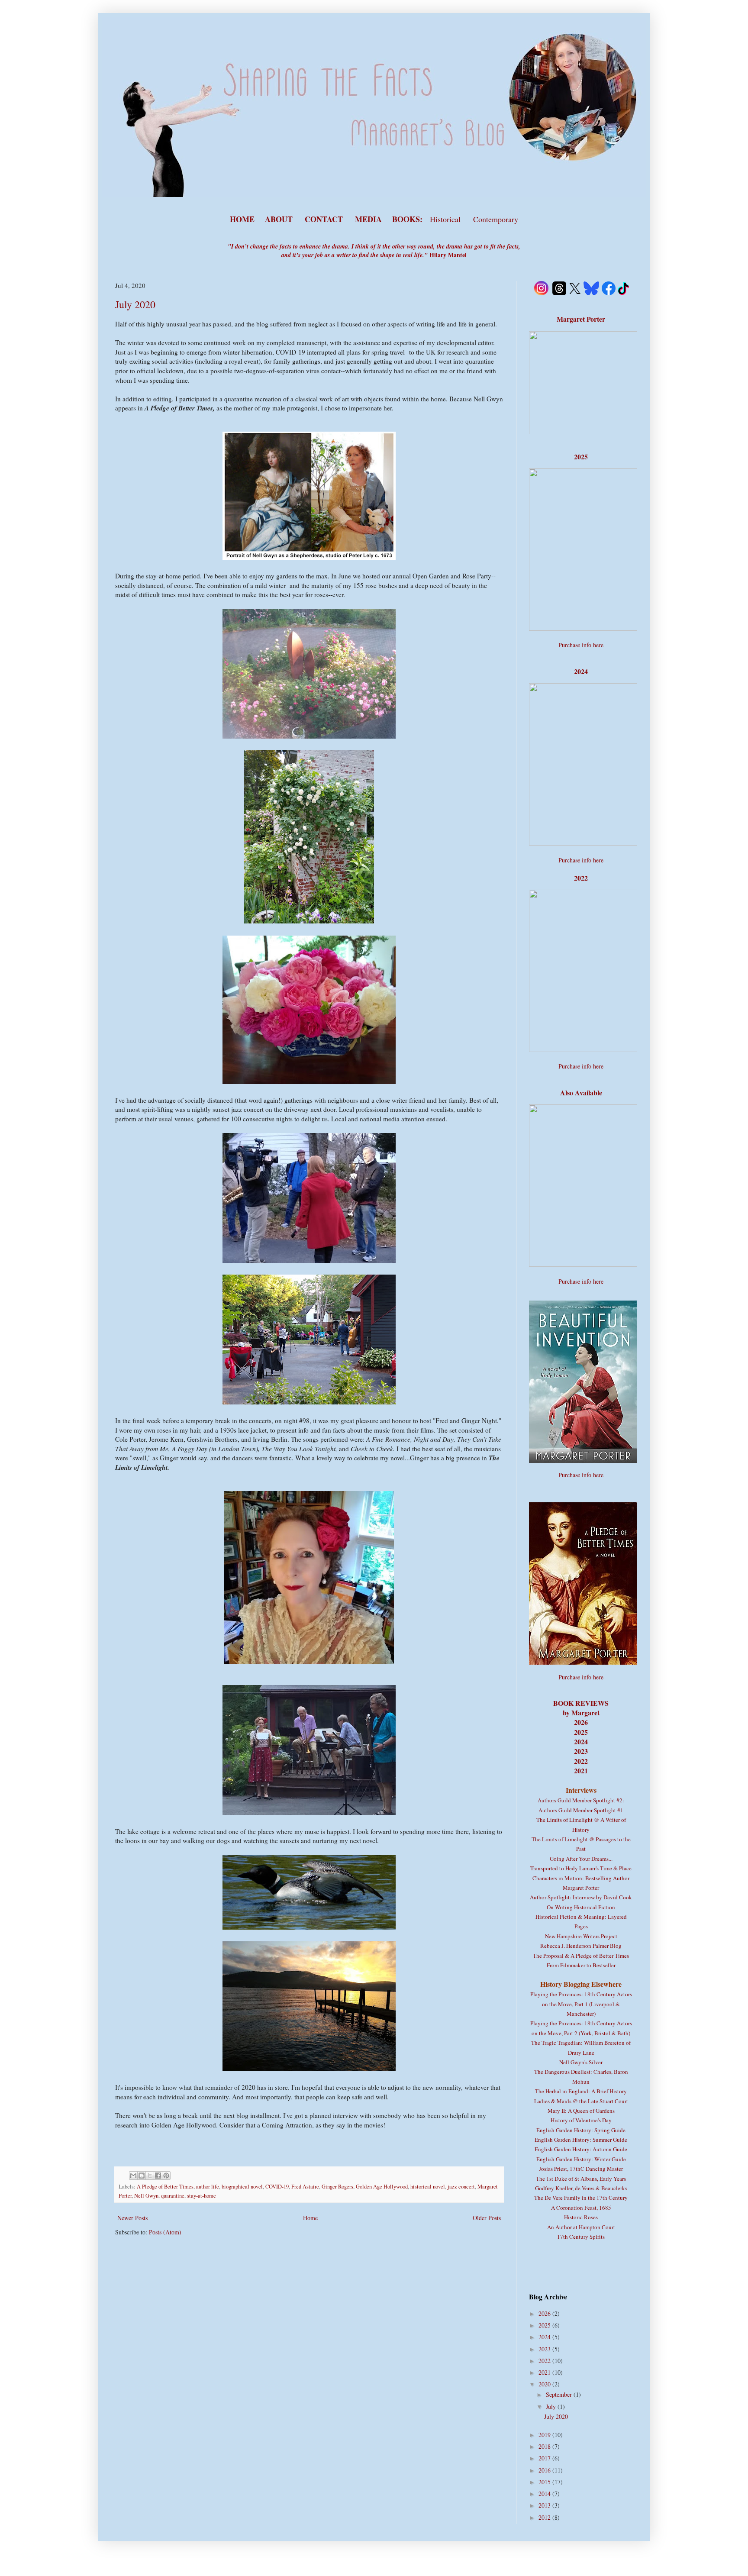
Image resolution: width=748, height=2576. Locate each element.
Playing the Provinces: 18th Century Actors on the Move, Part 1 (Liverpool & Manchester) (581, 2004)
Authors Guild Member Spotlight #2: (581, 1800)
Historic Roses (581, 2217)
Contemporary (496, 219)
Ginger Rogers (337, 2187)
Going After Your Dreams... (581, 1859)
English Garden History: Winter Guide (581, 2159)
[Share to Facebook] (158, 2176)
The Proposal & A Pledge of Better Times (581, 1956)
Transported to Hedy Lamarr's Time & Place (581, 1868)
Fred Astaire (305, 2187)
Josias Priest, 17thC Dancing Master (581, 2169)
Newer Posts (132, 2218)
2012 (545, 2517)
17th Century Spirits (581, 2237)
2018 (545, 2446)
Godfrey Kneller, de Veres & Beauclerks (581, 2188)
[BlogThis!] (142, 2176)
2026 (545, 2313)
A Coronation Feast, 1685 (581, 2208)
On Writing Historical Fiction (581, 1907)
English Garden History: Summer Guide (581, 2140)
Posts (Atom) (165, 2232)
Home (310, 2218)
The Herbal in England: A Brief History (581, 2091)
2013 (545, 2505)
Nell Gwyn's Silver (581, 2062)
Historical (446, 219)
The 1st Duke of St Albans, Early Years (581, 2179)
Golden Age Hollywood (382, 2187)
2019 (545, 2435)
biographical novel (242, 2187)
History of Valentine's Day (581, 2120)
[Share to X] (150, 2176)
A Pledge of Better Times (165, 2187)
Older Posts (487, 2218)
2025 (545, 2325)
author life (208, 2187)
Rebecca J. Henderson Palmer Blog (581, 1946)
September (560, 2394)
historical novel (428, 2187)
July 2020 (135, 304)
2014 (545, 2494)
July (552, 2407)
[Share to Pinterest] (166, 2176)
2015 (545, 2482)
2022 (545, 2361)
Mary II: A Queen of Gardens (581, 2111)
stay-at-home (202, 2196)
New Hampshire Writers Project (581, 1936)
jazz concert (461, 2187)
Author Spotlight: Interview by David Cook (581, 1897)
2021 (545, 2372)
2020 (545, 2384)
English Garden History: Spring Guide (581, 2130)
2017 (545, 2458)
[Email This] (133, 2176)
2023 (545, 2349)
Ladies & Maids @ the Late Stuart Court (581, 2101)
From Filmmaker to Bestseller (581, 1965)
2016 (545, 2470)
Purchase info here (581, 645)
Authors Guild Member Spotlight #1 (581, 1810)
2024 (545, 2337)
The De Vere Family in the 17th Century (581, 2198)
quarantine (173, 2196)
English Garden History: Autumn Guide (581, 2149)
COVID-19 (277, 2187)
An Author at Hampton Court (581, 2227)
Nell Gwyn (146, 2196)
